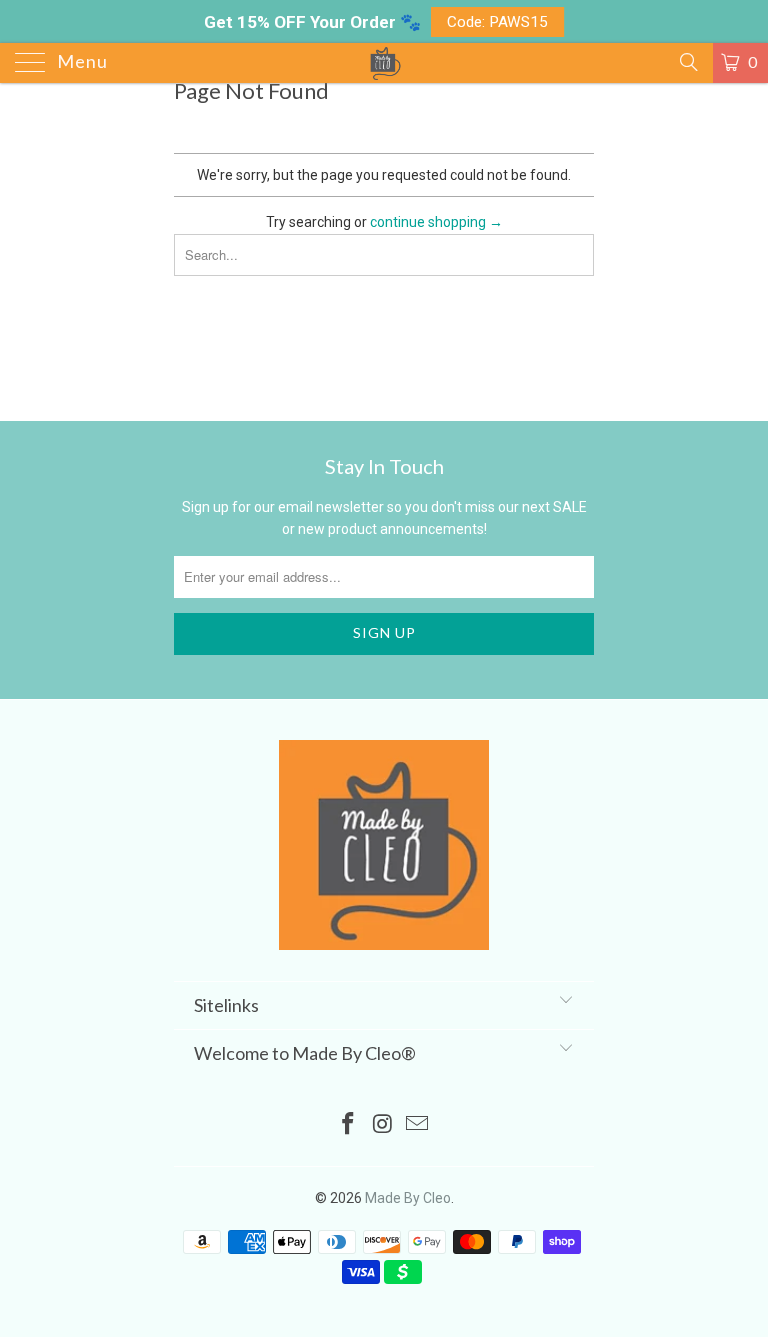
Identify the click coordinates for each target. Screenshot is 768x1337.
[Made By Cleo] (384, 63)
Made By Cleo (408, 1198)
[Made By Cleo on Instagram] (383, 1125)
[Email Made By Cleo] (418, 1125)
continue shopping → (436, 222)
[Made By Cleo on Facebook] (348, 1125)
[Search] (687, 62)
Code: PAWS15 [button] (497, 22)
